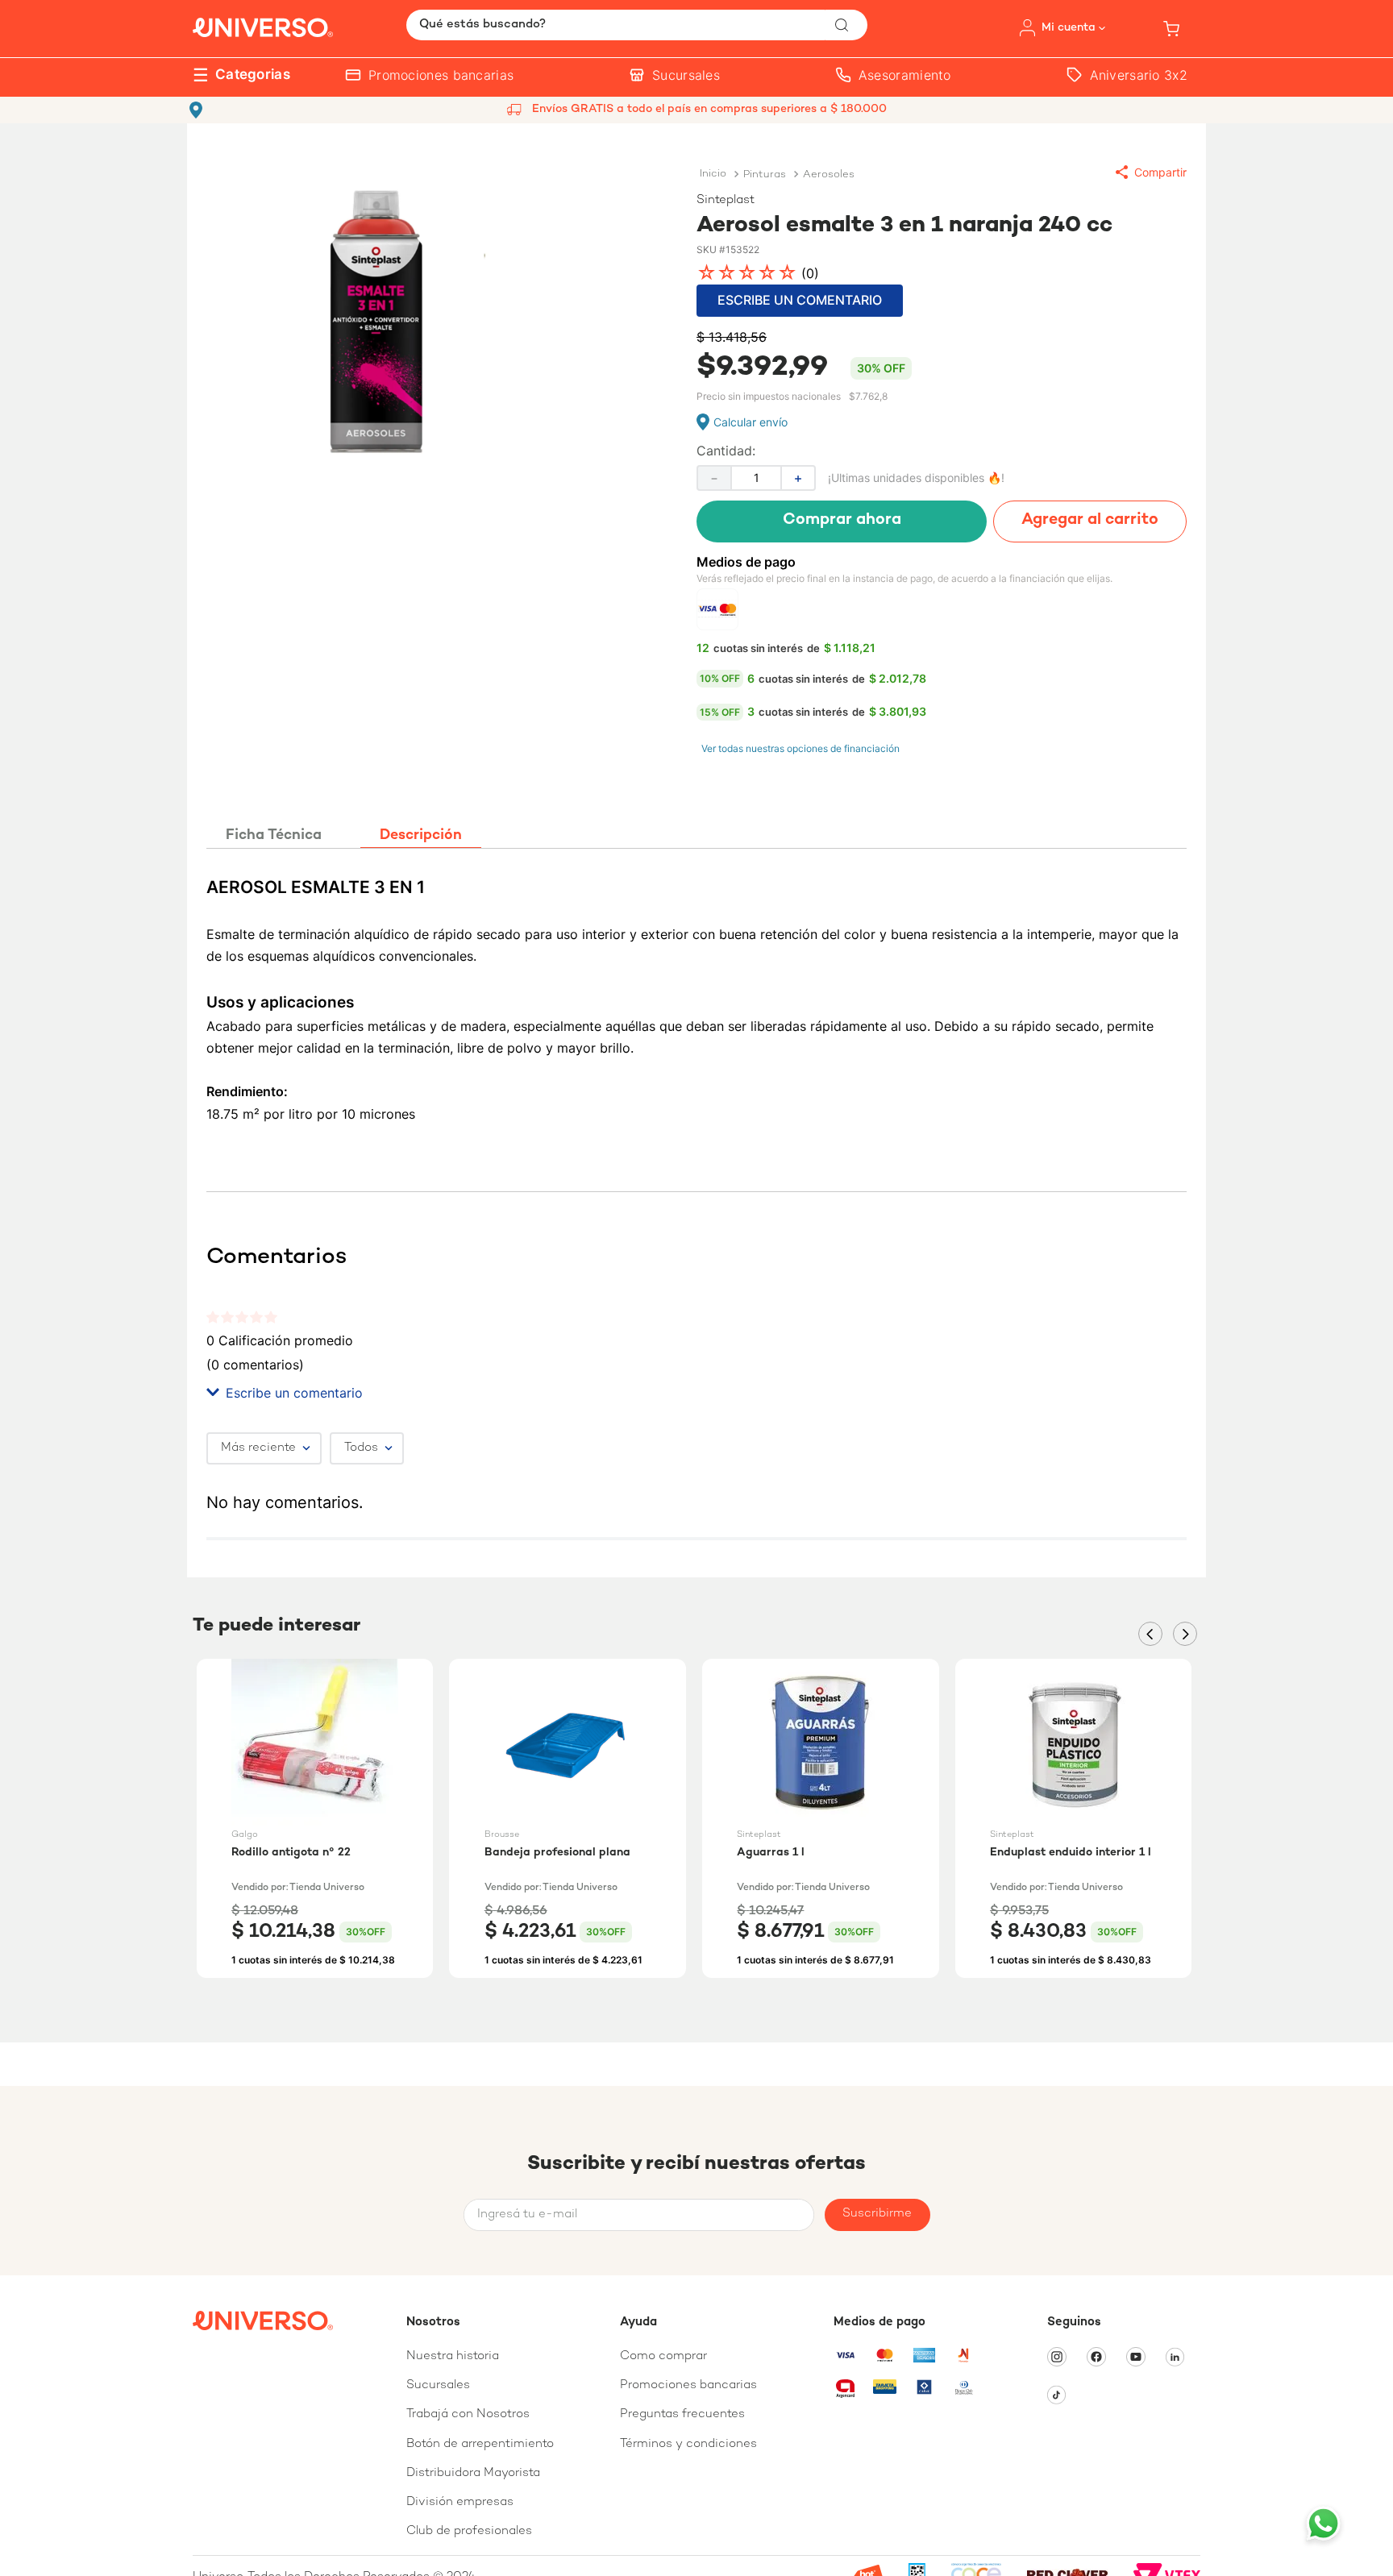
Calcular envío (751, 422)
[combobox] (637, 25)
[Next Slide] (1185, 1634)
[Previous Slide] (1150, 1634)
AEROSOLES (829, 175)
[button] (1151, 172)
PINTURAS (765, 175)
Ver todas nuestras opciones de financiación (800, 748)
